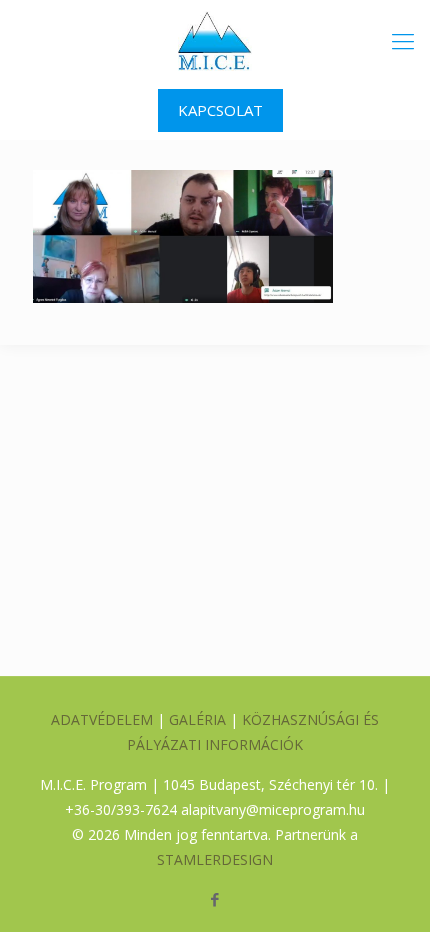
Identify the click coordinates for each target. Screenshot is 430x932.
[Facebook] (215, 899)
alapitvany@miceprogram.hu (273, 809)
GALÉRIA (197, 719)
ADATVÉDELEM (102, 719)
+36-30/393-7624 (121, 809)
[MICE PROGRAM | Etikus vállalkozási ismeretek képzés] (215, 40)
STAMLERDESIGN (215, 859)
